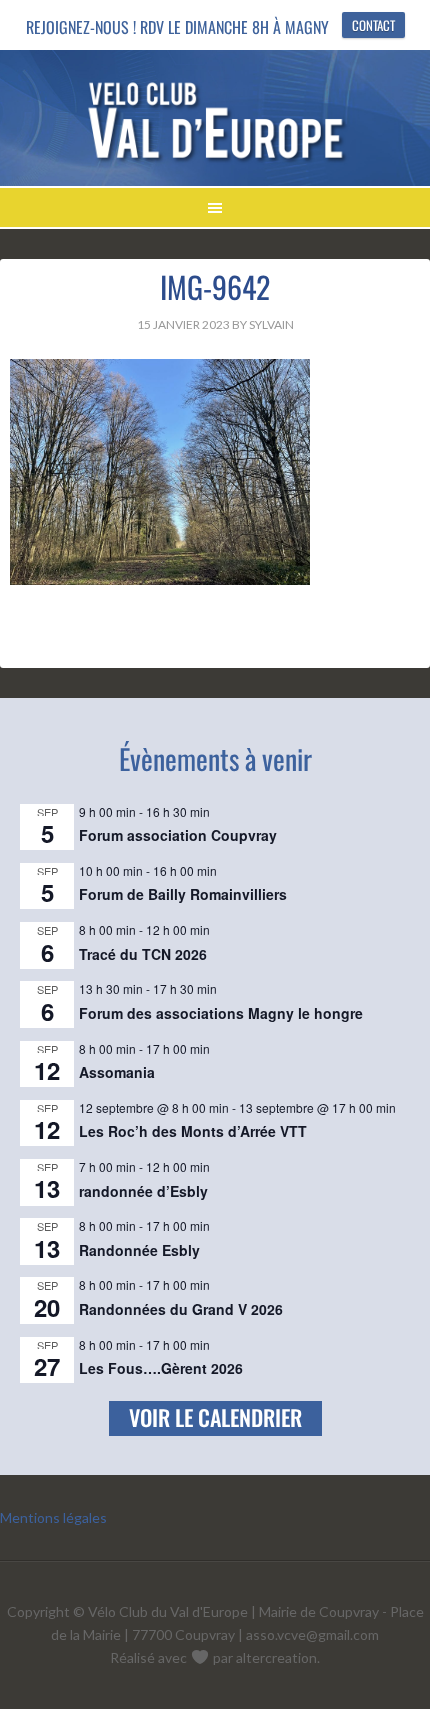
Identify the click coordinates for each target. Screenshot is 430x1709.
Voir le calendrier (215, 1417)
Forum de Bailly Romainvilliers (183, 894)
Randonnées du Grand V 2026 (181, 1309)
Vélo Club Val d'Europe (215, 120)
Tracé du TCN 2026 (143, 954)
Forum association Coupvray (178, 835)
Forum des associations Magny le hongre (221, 1013)
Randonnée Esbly (139, 1250)
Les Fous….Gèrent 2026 (161, 1368)
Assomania (117, 1072)
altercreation (276, 1657)
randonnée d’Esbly (143, 1191)
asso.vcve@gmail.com (312, 1634)
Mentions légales (53, 1517)
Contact (373, 25)
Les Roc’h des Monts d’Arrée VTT (193, 1131)
